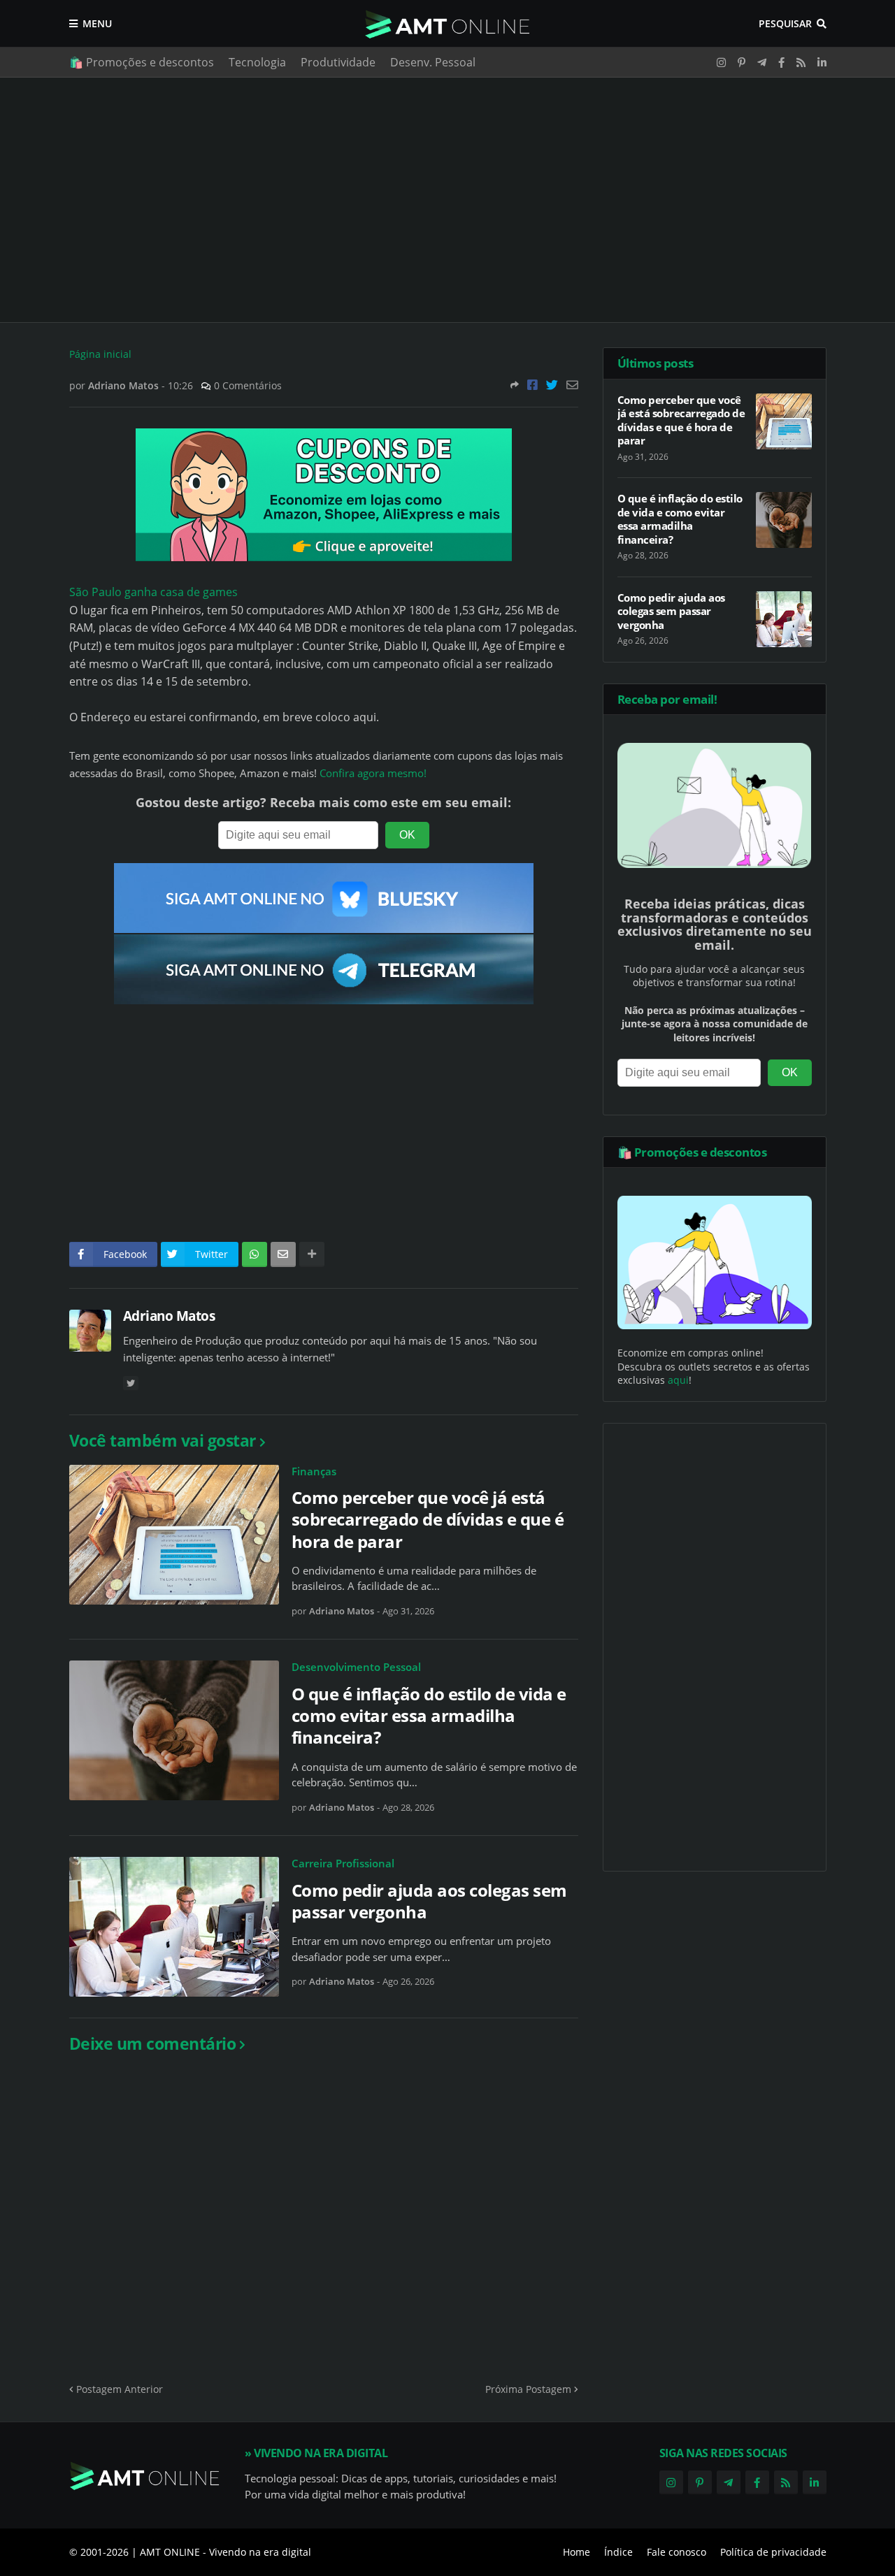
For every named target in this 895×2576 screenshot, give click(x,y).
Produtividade (338, 62)
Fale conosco (676, 2552)
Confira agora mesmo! (373, 773)
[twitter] (131, 1383)
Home (577, 2552)
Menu (97, 23)
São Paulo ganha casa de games (153, 592)
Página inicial (100, 354)
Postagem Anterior (120, 2389)
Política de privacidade (773, 2552)
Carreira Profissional (343, 1863)
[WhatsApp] (255, 1254)
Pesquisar (785, 23)
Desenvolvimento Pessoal (356, 1667)
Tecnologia (257, 62)
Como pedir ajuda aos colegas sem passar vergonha (429, 1901)
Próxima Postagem (528, 2389)
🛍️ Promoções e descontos (142, 62)
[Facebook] (532, 385)
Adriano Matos (169, 1316)
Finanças (314, 1471)
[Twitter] (552, 385)
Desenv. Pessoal (433, 62)
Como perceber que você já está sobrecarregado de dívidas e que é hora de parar (428, 1519)
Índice (618, 2552)
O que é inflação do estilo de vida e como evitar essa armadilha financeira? (429, 1716)
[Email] (572, 385)
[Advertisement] (448, 200)
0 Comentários (248, 385)
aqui (678, 1380)
